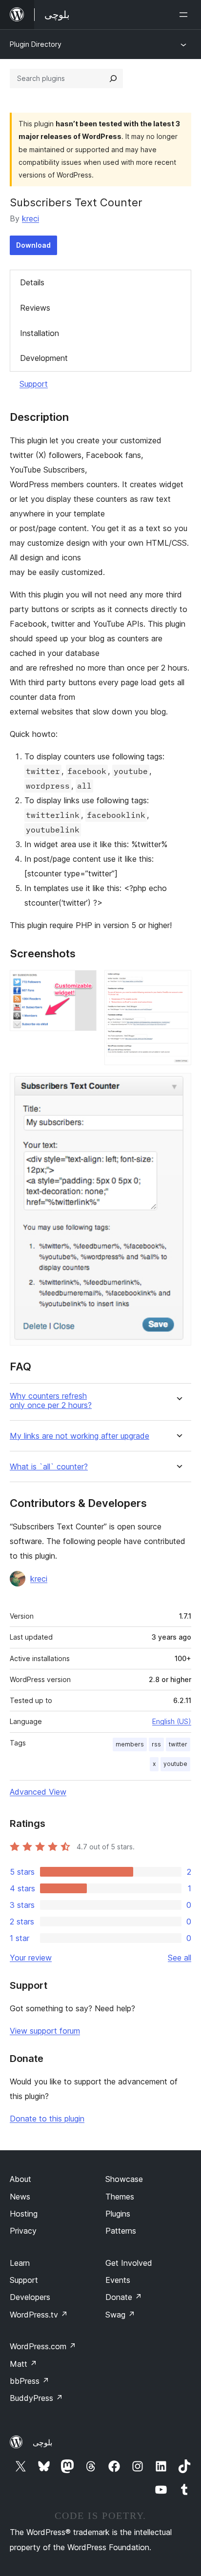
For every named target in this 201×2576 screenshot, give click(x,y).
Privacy (23, 2231)
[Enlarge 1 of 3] (83, 983)
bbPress (30, 2381)
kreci (30, 218)
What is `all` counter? (49, 1467)
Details (32, 282)
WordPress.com (43, 2346)
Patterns (121, 2231)
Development (44, 358)
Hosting (24, 2214)
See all (180, 1958)
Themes (120, 2197)
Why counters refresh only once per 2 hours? (51, 1401)
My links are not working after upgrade (80, 1436)
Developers (30, 2297)
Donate (124, 2297)
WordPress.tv (39, 2315)
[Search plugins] (113, 79)
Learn (20, 2263)
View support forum (45, 2031)
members (130, 1744)
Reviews (35, 308)
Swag (120, 2315)
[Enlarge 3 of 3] (178, 1086)
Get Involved (129, 2263)
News (20, 2197)
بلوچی (42, 2442)
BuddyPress (36, 2398)
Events (118, 2280)
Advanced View (38, 1792)
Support (34, 384)
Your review (31, 1958)
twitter (178, 1744)
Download (33, 245)
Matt (23, 2364)
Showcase (124, 2179)
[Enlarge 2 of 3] (178, 983)
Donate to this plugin (47, 2119)
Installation (40, 333)
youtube (175, 1764)
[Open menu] (185, 15)
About (20, 2179)
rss (156, 1744)
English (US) (172, 1721)
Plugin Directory (36, 44)
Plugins (118, 2214)
